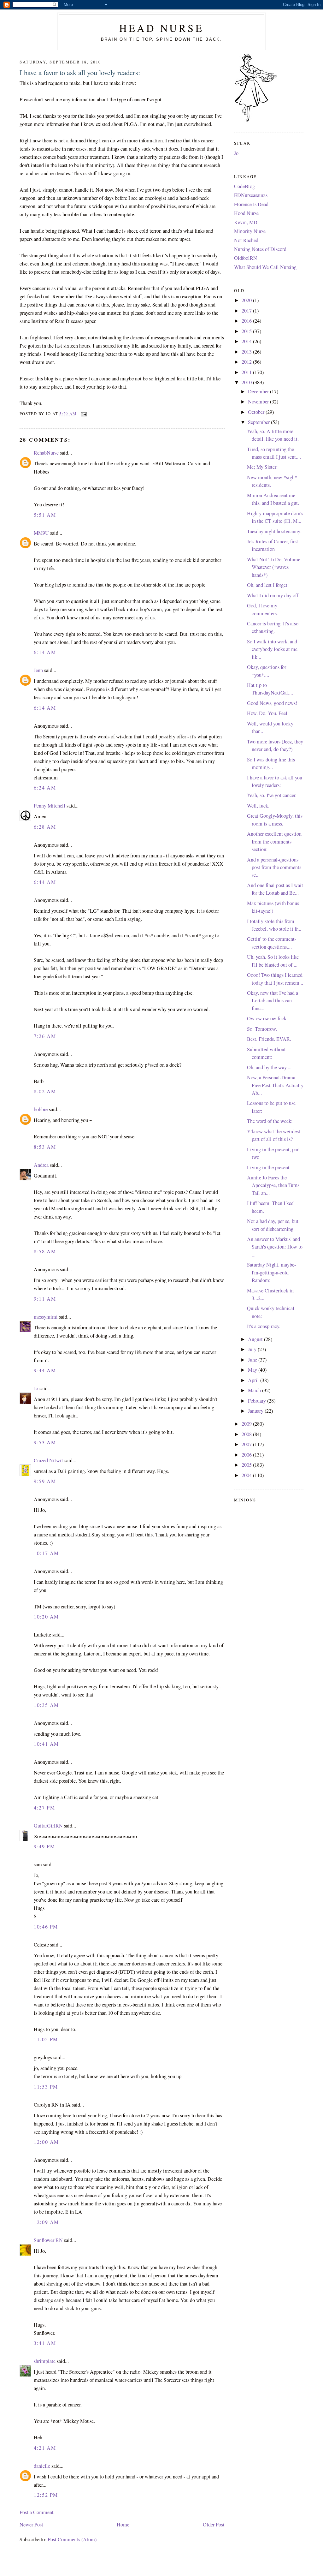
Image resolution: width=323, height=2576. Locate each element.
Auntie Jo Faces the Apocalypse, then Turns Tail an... (273, 1185)
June (253, 1360)
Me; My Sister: (262, 467)
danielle (42, 2466)
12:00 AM (46, 2142)
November (259, 402)
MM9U (41, 533)
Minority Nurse (250, 231)
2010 (247, 382)
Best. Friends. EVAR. (269, 1039)
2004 (247, 1475)
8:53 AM (45, 1147)
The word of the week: (270, 1121)
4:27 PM (44, 1808)
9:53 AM (45, 1442)
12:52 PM (46, 2495)
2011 (247, 372)
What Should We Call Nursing (265, 267)
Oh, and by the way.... (269, 1067)
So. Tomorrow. (262, 1029)
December (259, 391)
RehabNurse (46, 453)
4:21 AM (45, 2448)
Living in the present (268, 1167)
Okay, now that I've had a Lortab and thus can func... (273, 1001)
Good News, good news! (272, 703)
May (253, 1370)
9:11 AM (45, 1299)
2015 (247, 331)
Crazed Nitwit (48, 1460)
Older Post (214, 2525)
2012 (247, 362)
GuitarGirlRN (48, 1826)
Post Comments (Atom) (72, 2539)
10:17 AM (46, 1553)
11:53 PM (46, 2087)
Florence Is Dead (251, 204)
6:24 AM (45, 788)
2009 (247, 1424)
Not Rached (246, 240)
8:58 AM (45, 1251)
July (253, 1349)
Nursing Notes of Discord (260, 249)
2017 (247, 311)
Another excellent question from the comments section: (274, 841)
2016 (247, 321)
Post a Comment (37, 2512)
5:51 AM (45, 515)
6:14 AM (45, 652)
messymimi (46, 1317)
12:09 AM (46, 2222)
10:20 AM (46, 1617)
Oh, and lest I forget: (268, 585)
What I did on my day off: (273, 595)
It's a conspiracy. (264, 1326)
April (254, 1380)
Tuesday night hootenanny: (274, 531)
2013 (247, 352)
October (257, 412)
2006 (247, 1455)
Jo (36, 1388)
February (258, 1401)
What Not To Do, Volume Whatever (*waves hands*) (274, 567)
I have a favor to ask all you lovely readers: (80, 72)
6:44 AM (45, 882)
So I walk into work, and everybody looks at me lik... (272, 649)
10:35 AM (46, 1705)
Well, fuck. (258, 806)
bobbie (41, 1109)
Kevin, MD (246, 222)
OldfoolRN (246, 258)
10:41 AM (46, 1744)
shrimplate (45, 2361)
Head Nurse (161, 28)
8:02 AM (45, 1091)
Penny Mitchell (50, 806)
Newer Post (31, 2525)
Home (123, 2525)
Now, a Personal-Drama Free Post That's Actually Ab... (275, 1085)
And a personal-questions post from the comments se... (274, 867)
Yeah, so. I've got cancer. (272, 795)
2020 (247, 300)
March (255, 1390)
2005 (247, 1465)
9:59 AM (45, 1481)
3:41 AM (45, 2343)
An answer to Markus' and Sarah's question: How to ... (275, 1247)
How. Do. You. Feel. (268, 713)
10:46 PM (46, 1927)
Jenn (38, 670)
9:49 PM (44, 1846)
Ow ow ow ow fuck (267, 1018)
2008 (247, 1434)
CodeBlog (244, 186)
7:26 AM (45, 1036)
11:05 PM (46, 2039)
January (256, 1411)
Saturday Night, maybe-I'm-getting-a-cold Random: (271, 1272)
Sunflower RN (48, 2240)
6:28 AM (45, 827)
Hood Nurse (246, 213)
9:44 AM (45, 1370)
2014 (247, 341)
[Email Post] (83, 414)
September (259, 422)
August (256, 1339)
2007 (247, 1444)
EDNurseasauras (251, 195)
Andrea (41, 1165)
